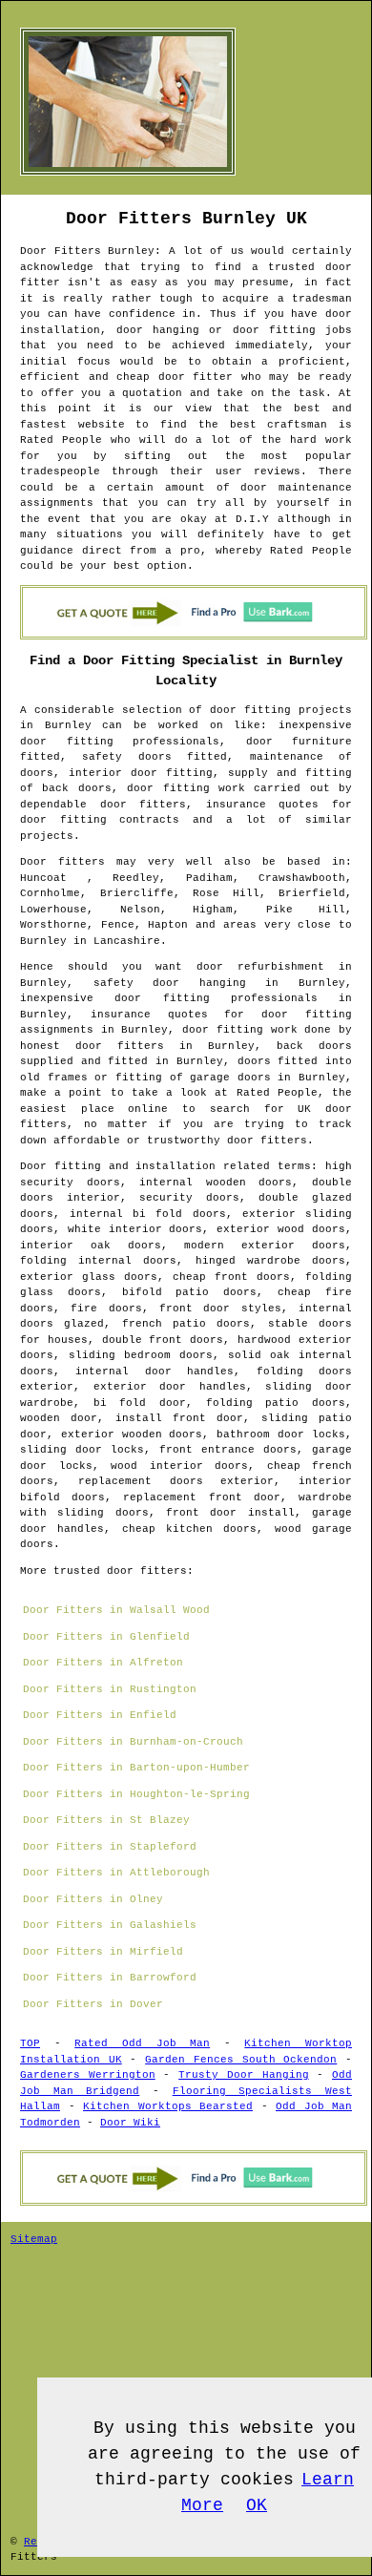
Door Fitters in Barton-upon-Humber (136, 1768)
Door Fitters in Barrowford (110, 1978)
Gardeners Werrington (88, 2075)
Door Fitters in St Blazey (106, 1820)
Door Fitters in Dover (93, 2004)
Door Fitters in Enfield (100, 1715)
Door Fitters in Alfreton (103, 1663)
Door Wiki (130, 2123)
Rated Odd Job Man (142, 2043)
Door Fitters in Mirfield (103, 1952)
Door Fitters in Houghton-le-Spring (136, 1794)
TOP (30, 2043)
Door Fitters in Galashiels (110, 1925)
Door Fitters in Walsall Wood (116, 1610)
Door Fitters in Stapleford (110, 1847)
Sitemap (34, 2239)
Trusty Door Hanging (243, 2075)
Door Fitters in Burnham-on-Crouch (133, 1742)
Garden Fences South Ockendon (241, 2060)
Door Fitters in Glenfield (106, 1637)
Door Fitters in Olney (93, 1899)
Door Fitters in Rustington (110, 1689)
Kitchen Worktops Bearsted (168, 2106)
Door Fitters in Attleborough (116, 1873)
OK (257, 2505)
